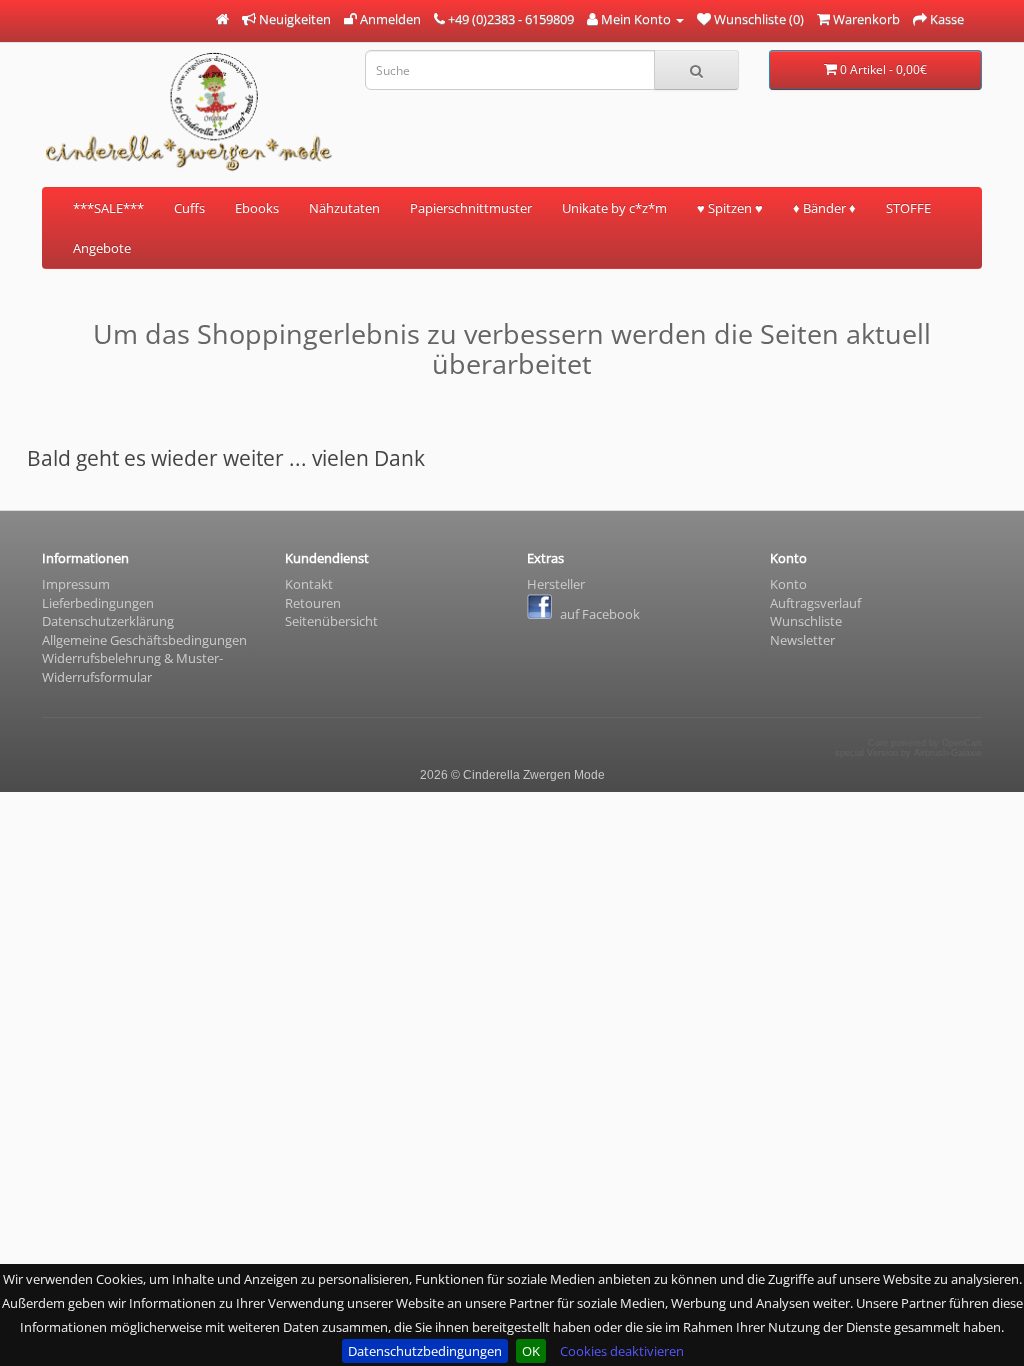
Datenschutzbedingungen (425, 1351)
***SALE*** (108, 208)
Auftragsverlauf (815, 603)
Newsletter (802, 640)
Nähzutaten (344, 208)
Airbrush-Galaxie (948, 753)
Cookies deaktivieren (622, 1351)
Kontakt (309, 584)
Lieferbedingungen (98, 603)
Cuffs (189, 208)
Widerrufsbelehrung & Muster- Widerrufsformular (132, 667)
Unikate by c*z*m (614, 208)
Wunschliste (806, 621)
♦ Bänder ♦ (824, 208)
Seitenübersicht (331, 621)
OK (531, 1351)
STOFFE (908, 208)
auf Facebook (598, 614)
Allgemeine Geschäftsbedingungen (144, 640)
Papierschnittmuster (471, 208)
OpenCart (962, 743)
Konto (788, 584)
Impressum (76, 584)
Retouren (313, 603)
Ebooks (257, 208)
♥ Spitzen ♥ (730, 208)
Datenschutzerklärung (108, 621)
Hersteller (556, 584)
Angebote (102, 248)
